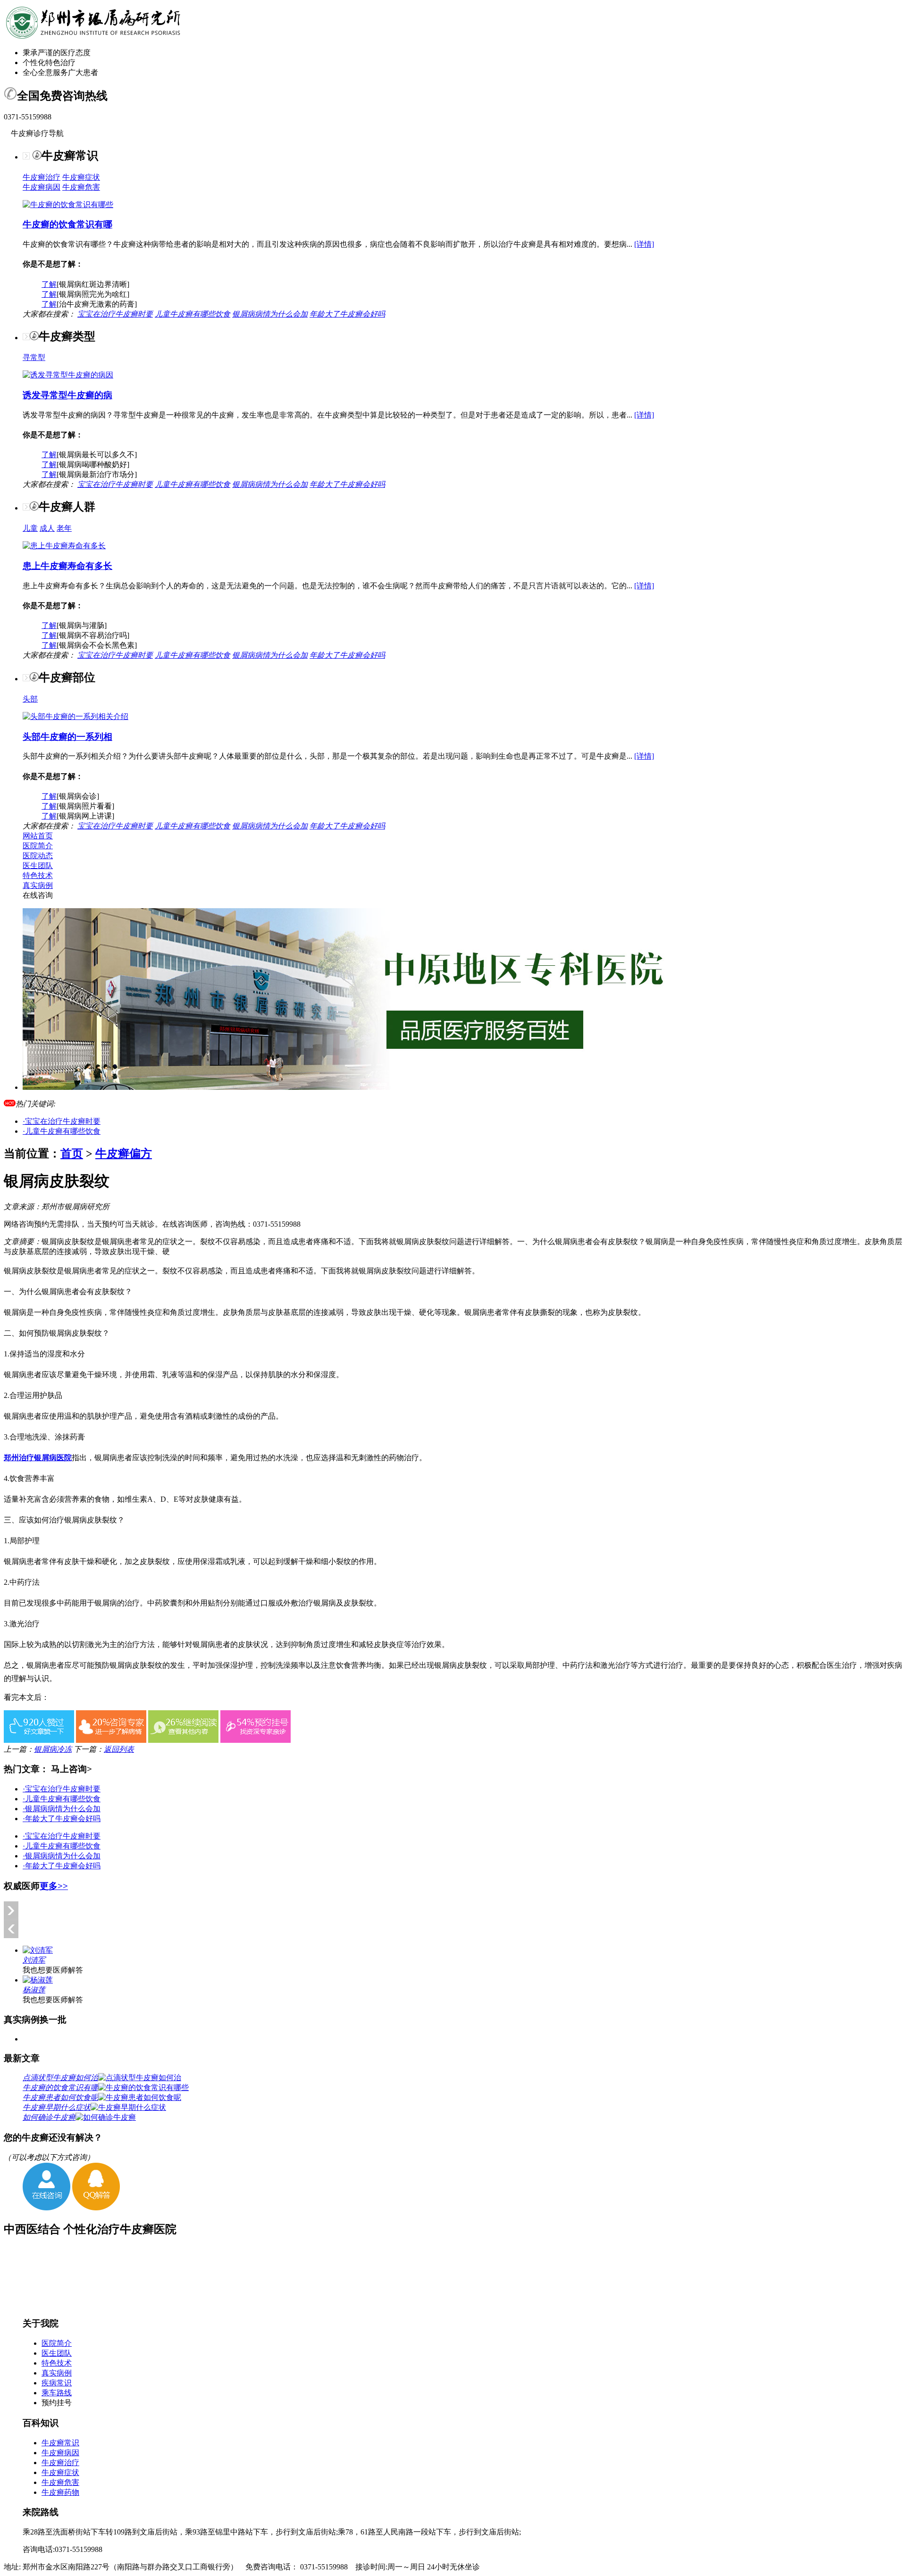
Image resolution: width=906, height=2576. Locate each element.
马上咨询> (71, 1769)
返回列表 (119, 1749)
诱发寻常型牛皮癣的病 (67, 395)
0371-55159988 (277, 1224)
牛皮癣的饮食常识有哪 (67, 224)
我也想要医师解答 (53, 1970)
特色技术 (38, 875)
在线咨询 (38, 895)
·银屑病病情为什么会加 (62, 1809)
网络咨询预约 (26, 1224)
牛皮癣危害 (81, 187)
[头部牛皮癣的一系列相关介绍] (75, 716)
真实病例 (38, 885)
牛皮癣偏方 (124, 1154)
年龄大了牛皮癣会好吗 (347, 314)
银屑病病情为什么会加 (270, 314)
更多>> (54, 1886)
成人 (47, 528)
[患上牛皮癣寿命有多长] (64, 546)
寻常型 (34, 357)
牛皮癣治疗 (42, 177)
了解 (49, 284)
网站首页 (38, 836)
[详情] (644, 244)
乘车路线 (57, 2393)
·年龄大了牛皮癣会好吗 (62, 1819)
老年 (64, 528)
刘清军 (34, 1960)
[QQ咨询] (96, 2208)
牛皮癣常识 (60, 2443)
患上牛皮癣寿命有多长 (67, 566)
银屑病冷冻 (53, 1749)
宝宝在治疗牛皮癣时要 (115, 314)
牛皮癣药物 (60, 2492)
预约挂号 (57, 2403)
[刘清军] (38, 1950)
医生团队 (38, 866)
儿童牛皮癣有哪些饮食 (193, 314)
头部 (30, 699)
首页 (72, 1154)
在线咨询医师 (185, 1224)
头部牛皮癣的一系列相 (67, 737)
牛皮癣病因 (42, 187)
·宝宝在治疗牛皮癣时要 (62, 1121)
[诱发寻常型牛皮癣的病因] (68, 375)
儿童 (30, 528)
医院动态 (38, 856)
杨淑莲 (34, 1990)
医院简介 (38, 846)
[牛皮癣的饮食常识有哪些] (68, 205)
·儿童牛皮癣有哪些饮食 (62, 1131)
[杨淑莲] (38, 1980)
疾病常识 (57, 2383)
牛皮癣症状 (81, 177)
